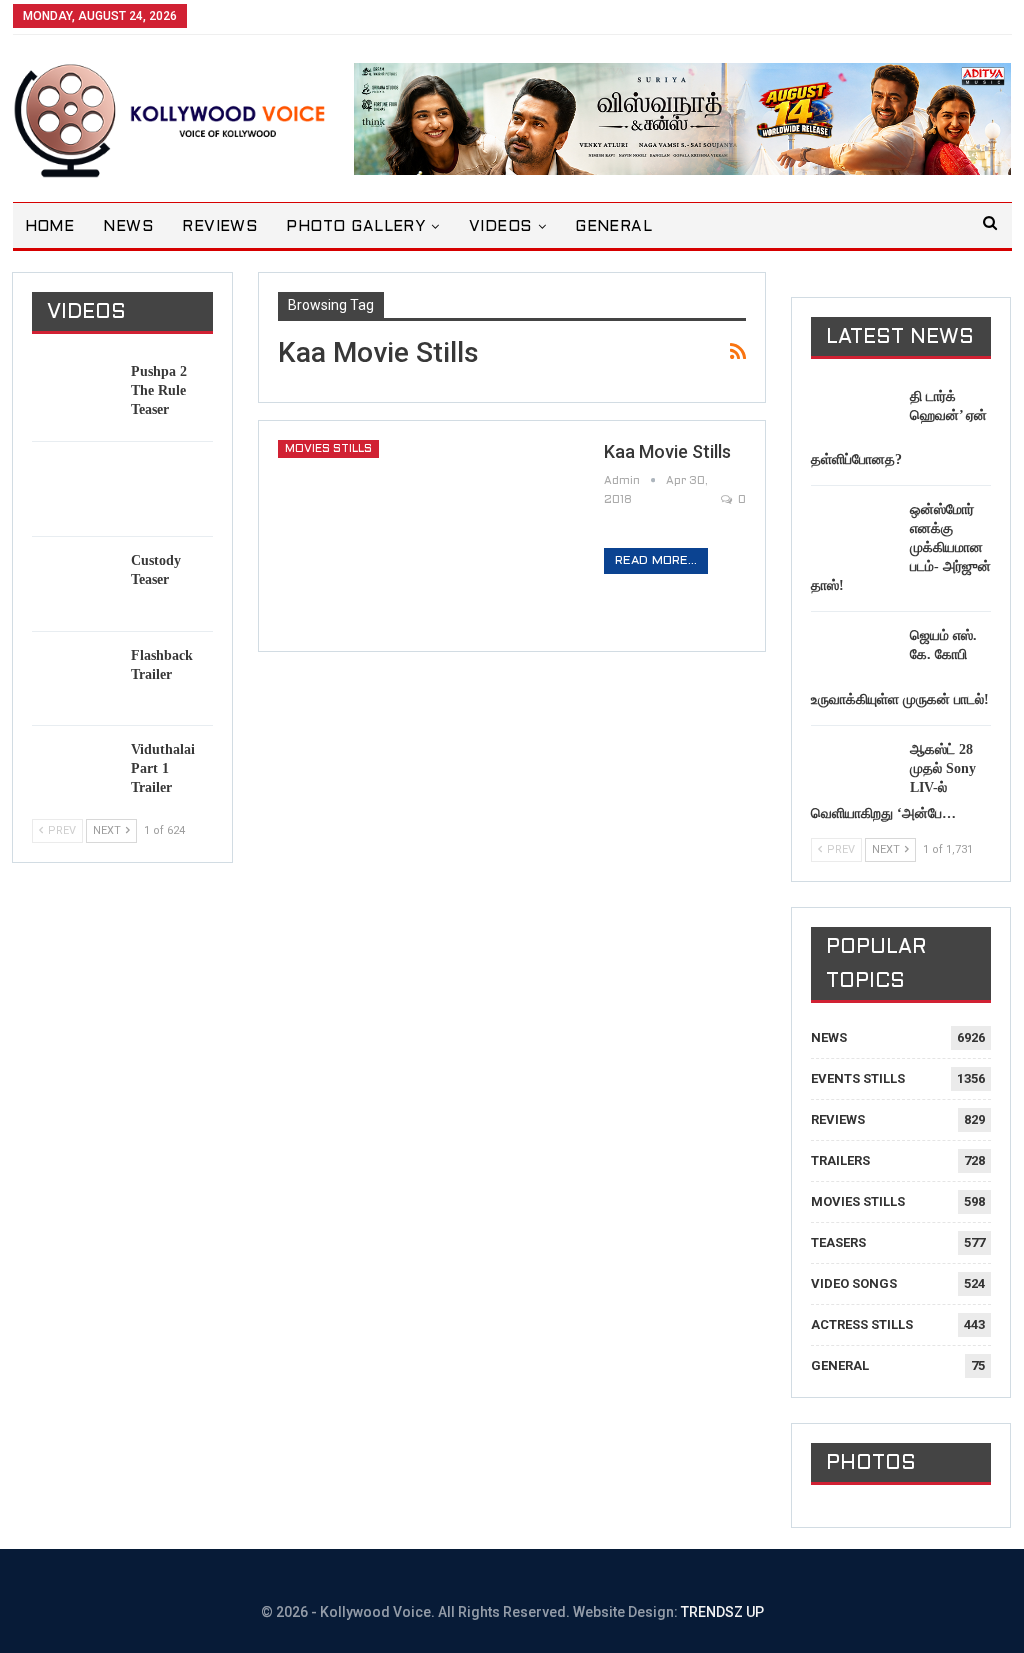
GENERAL (613, 227)
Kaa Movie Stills (667, 451)
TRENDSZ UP (722, 1612)
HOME (50, 227)
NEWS (128, 227)
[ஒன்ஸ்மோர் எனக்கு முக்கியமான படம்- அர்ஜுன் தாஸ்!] (854, 532)
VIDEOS (500, 227)
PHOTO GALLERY (355, 227)
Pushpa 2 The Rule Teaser (159, 390)
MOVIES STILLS (328, 449)
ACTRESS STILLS (862, 1324)
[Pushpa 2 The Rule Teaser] (75, 394)
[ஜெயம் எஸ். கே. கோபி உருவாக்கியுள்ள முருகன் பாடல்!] (854, 658)
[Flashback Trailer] (75, 678)
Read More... (656, 561)
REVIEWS (219, 227)
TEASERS (838, 1242)
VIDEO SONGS (854, 1283)
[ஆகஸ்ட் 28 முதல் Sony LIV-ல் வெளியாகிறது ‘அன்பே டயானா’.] (854, 772)
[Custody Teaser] (75, 583)
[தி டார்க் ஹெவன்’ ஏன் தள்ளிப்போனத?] (854, 419)
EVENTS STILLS (858, 1078)
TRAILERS (840, 1160)
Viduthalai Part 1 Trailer (163, 768)
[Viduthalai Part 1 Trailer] (75, 772)
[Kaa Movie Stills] (428, 536)
